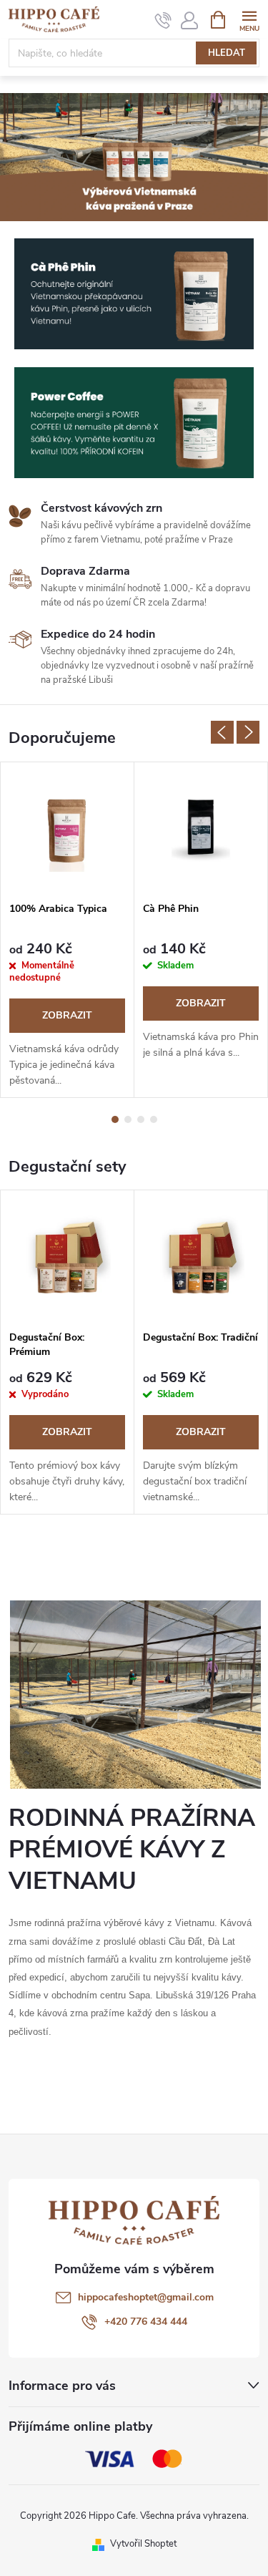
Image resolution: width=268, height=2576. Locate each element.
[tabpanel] (68, 930)
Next (248, 732)
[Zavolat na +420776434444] (163, 20)
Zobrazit (67, 1015)
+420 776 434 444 (146, 2322)
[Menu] (249, 19)
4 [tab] (154, 1119)
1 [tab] (115, 1119)
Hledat (227, 53)
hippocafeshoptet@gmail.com (146, 2297)
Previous (222, 732)
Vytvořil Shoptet (143, 2544)
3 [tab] (141, 1119)
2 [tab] (128, 1119)
